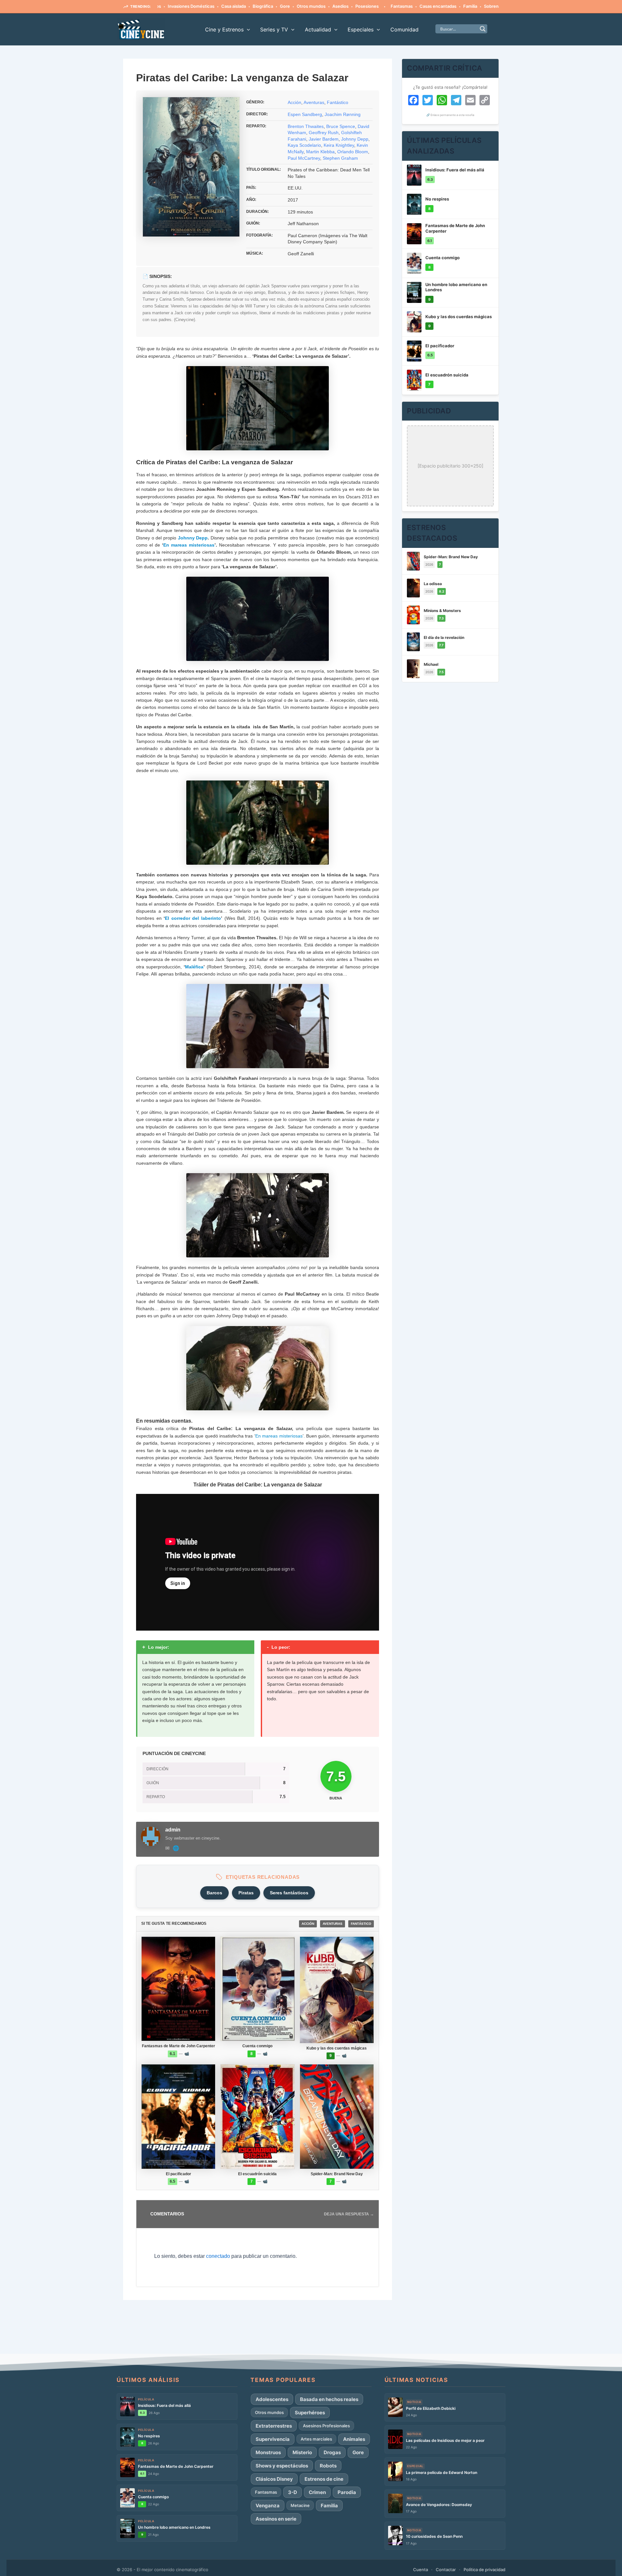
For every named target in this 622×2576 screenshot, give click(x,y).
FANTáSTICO (361, 1924)
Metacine (300, 2505)
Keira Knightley (339, 145)
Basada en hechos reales (329, 2399)
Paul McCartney (304, 158)
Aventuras (314, 102)
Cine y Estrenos (224, 29)
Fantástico (338, 102)
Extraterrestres (274, 2426)
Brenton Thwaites (306, 126)
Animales (354, 2439)
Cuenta (420, 2570)
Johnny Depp (355, 139)
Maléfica (194, 967)
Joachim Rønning (343, 114)
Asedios (292, 6)
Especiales (361, 29)
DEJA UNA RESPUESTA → (349, 2214)
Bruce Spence (341, 126)
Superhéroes (310, 2413)
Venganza (268, 2506)
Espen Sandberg (305, 114)
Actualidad (318, 29)
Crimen (317, 2492)
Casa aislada (185, 6)
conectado (218, 2256)
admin (173, 1830)
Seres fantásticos (289, 1893)
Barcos (214, 1893)
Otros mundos (263, 6)
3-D (293, 2492)
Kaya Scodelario (304, 145)
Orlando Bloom (353, 152)
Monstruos (268, 2452)
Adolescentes (272, 2399)
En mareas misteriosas (189, 545)
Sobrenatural (448, 6)
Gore (236, 6)
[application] (247, 29)
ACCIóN (308, 1924)
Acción (294, 102)
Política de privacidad (484, 2570)
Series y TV (274, 29)
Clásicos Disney (274, 2479)
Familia (422, 6)
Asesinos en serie (276, 2519)
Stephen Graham (340, 158)
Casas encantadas (389, 6)
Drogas (332, 2452)
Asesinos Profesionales (326, 2426)
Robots (328, 2466)
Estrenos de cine (324, 2479)
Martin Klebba (320, 152)
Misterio (302, 2452)
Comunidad (404, 29)
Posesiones (318, 6)
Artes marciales (316, 2439)
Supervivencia (273, 2439)
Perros (475, 6)
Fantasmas (353, 6)
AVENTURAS (333, 1924)
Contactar (446, 2570)
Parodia (347, 2492)
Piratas (246, 1893)
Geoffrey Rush (324, 133)
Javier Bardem (324, 139)
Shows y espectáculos (282, 2466)
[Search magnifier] (483, 29)
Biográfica (214, 6)
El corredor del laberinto (193, 918)
